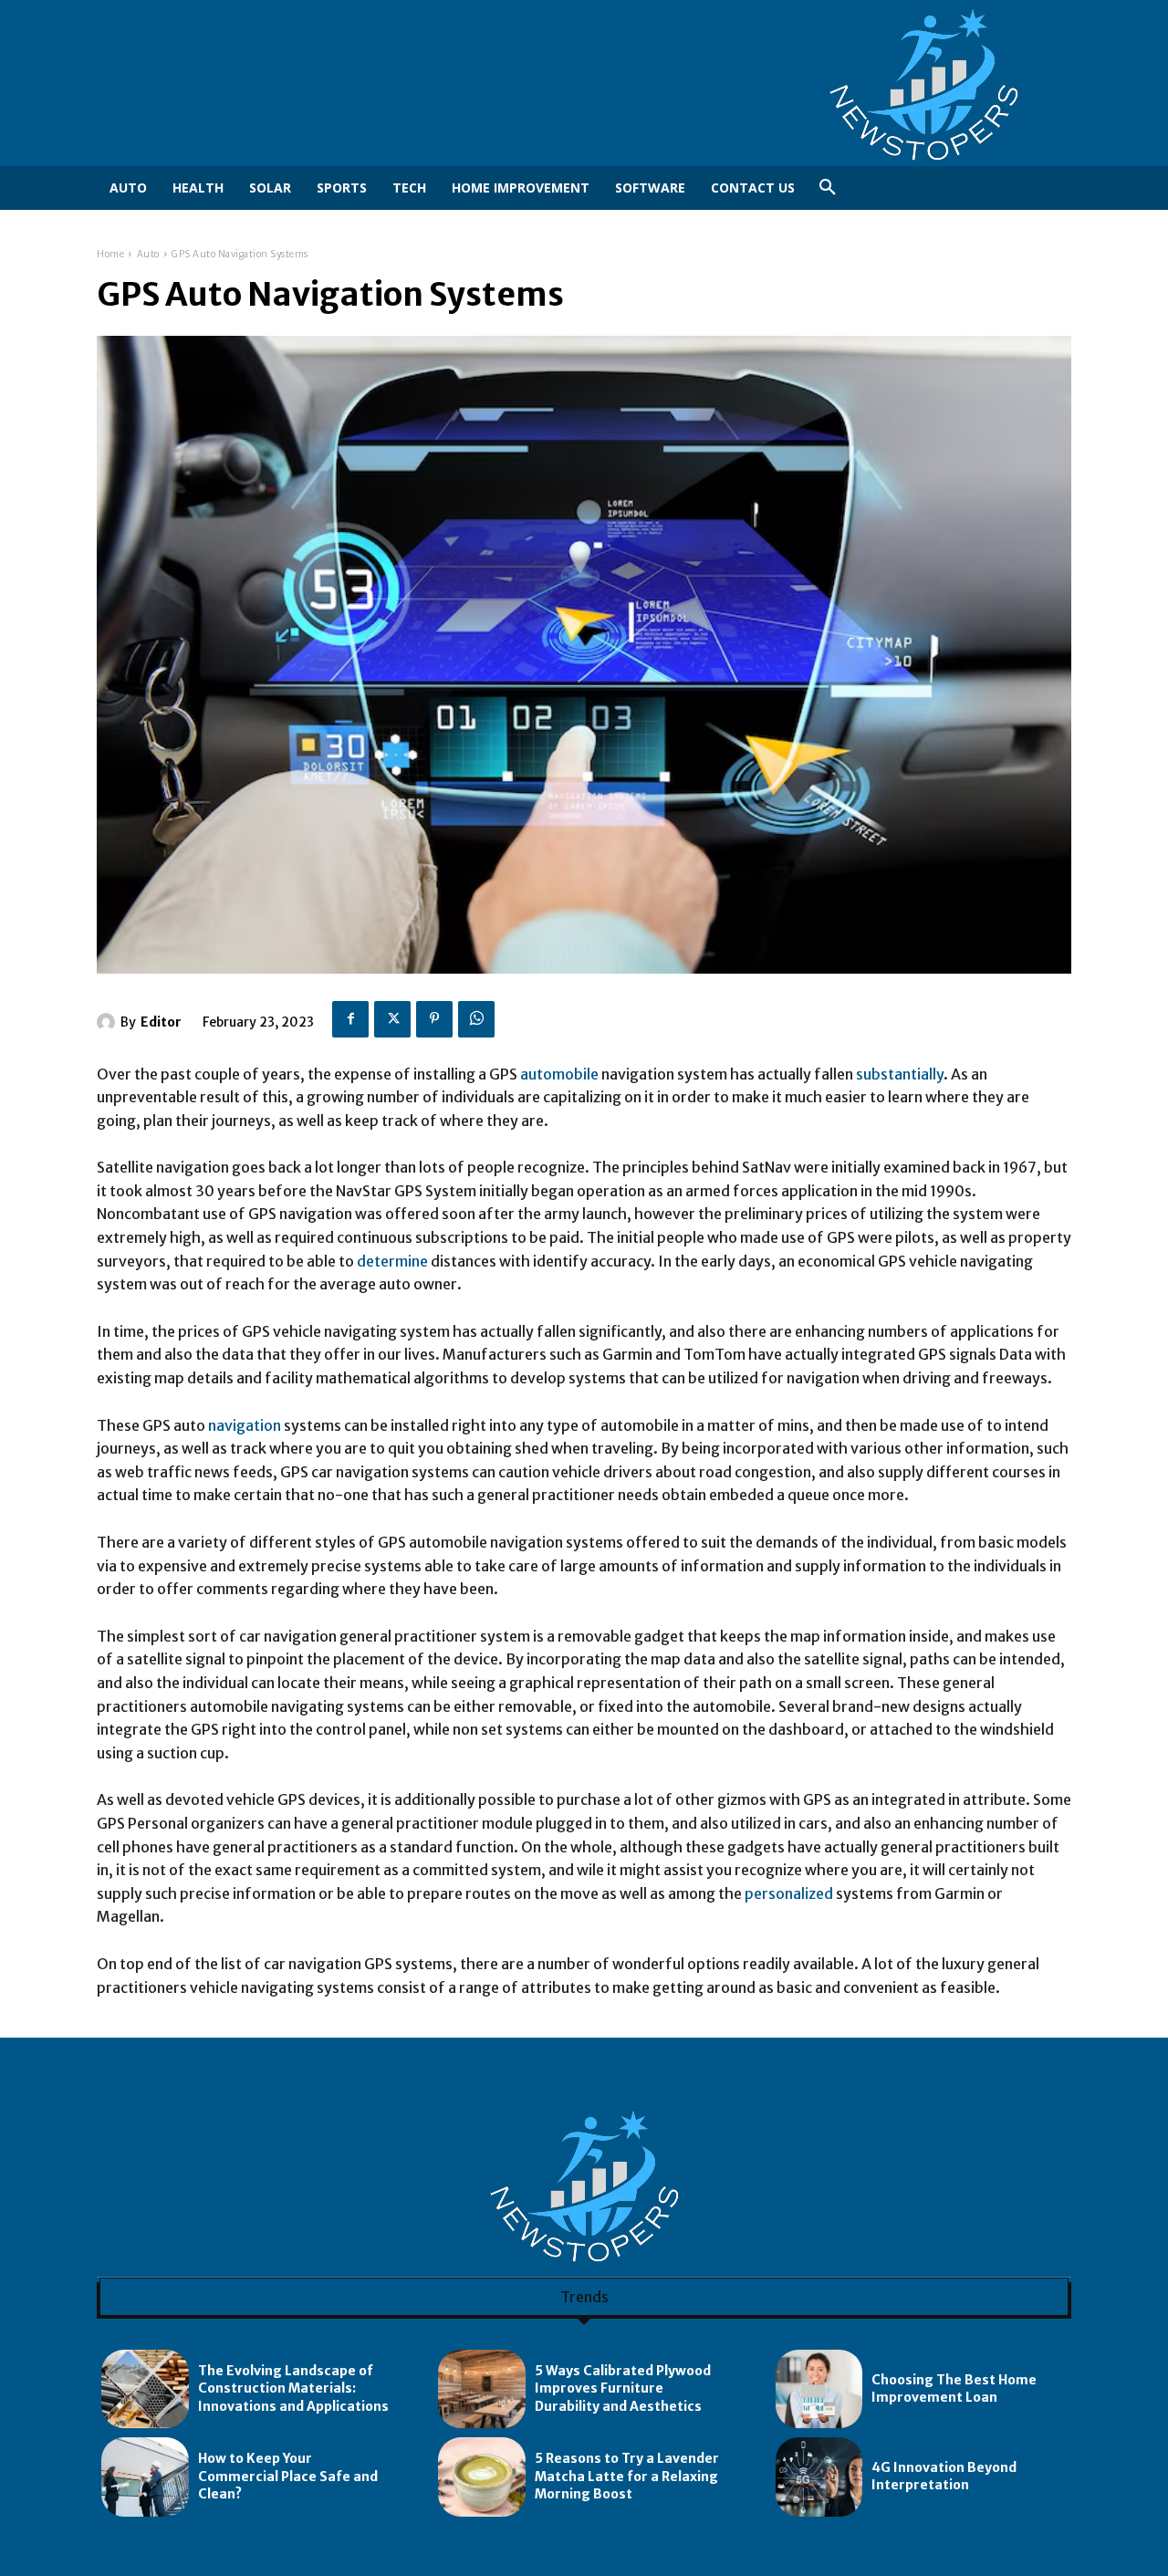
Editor (161, 1022)
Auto (148, 254)
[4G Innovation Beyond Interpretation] (819, 2477)
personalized (789, 1893)
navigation (245, 1425)
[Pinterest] (434, 1019)
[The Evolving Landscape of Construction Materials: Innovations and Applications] (145, 2389)
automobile (559, 1074)
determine (392, 1261)
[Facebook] (350, 1019)
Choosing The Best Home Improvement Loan (954, 2389)
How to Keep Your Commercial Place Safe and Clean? (288, 2476)
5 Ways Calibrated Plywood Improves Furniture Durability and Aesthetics (623, 2388)
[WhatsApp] (476, 1019)
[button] (828, 188)
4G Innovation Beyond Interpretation (944, 2477)
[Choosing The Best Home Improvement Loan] (819, 2389)
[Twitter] (392, 1019)
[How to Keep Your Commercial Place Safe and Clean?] (145, 2477)
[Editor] (109, 1022)
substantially (900, 1074)
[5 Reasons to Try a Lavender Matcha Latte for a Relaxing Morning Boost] (482, 2477)
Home (110, 254)
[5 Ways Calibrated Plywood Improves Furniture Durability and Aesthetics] (482, 2389)
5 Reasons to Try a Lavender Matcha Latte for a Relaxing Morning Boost (627, 2476)
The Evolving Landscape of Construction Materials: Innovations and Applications (293, 2388)
